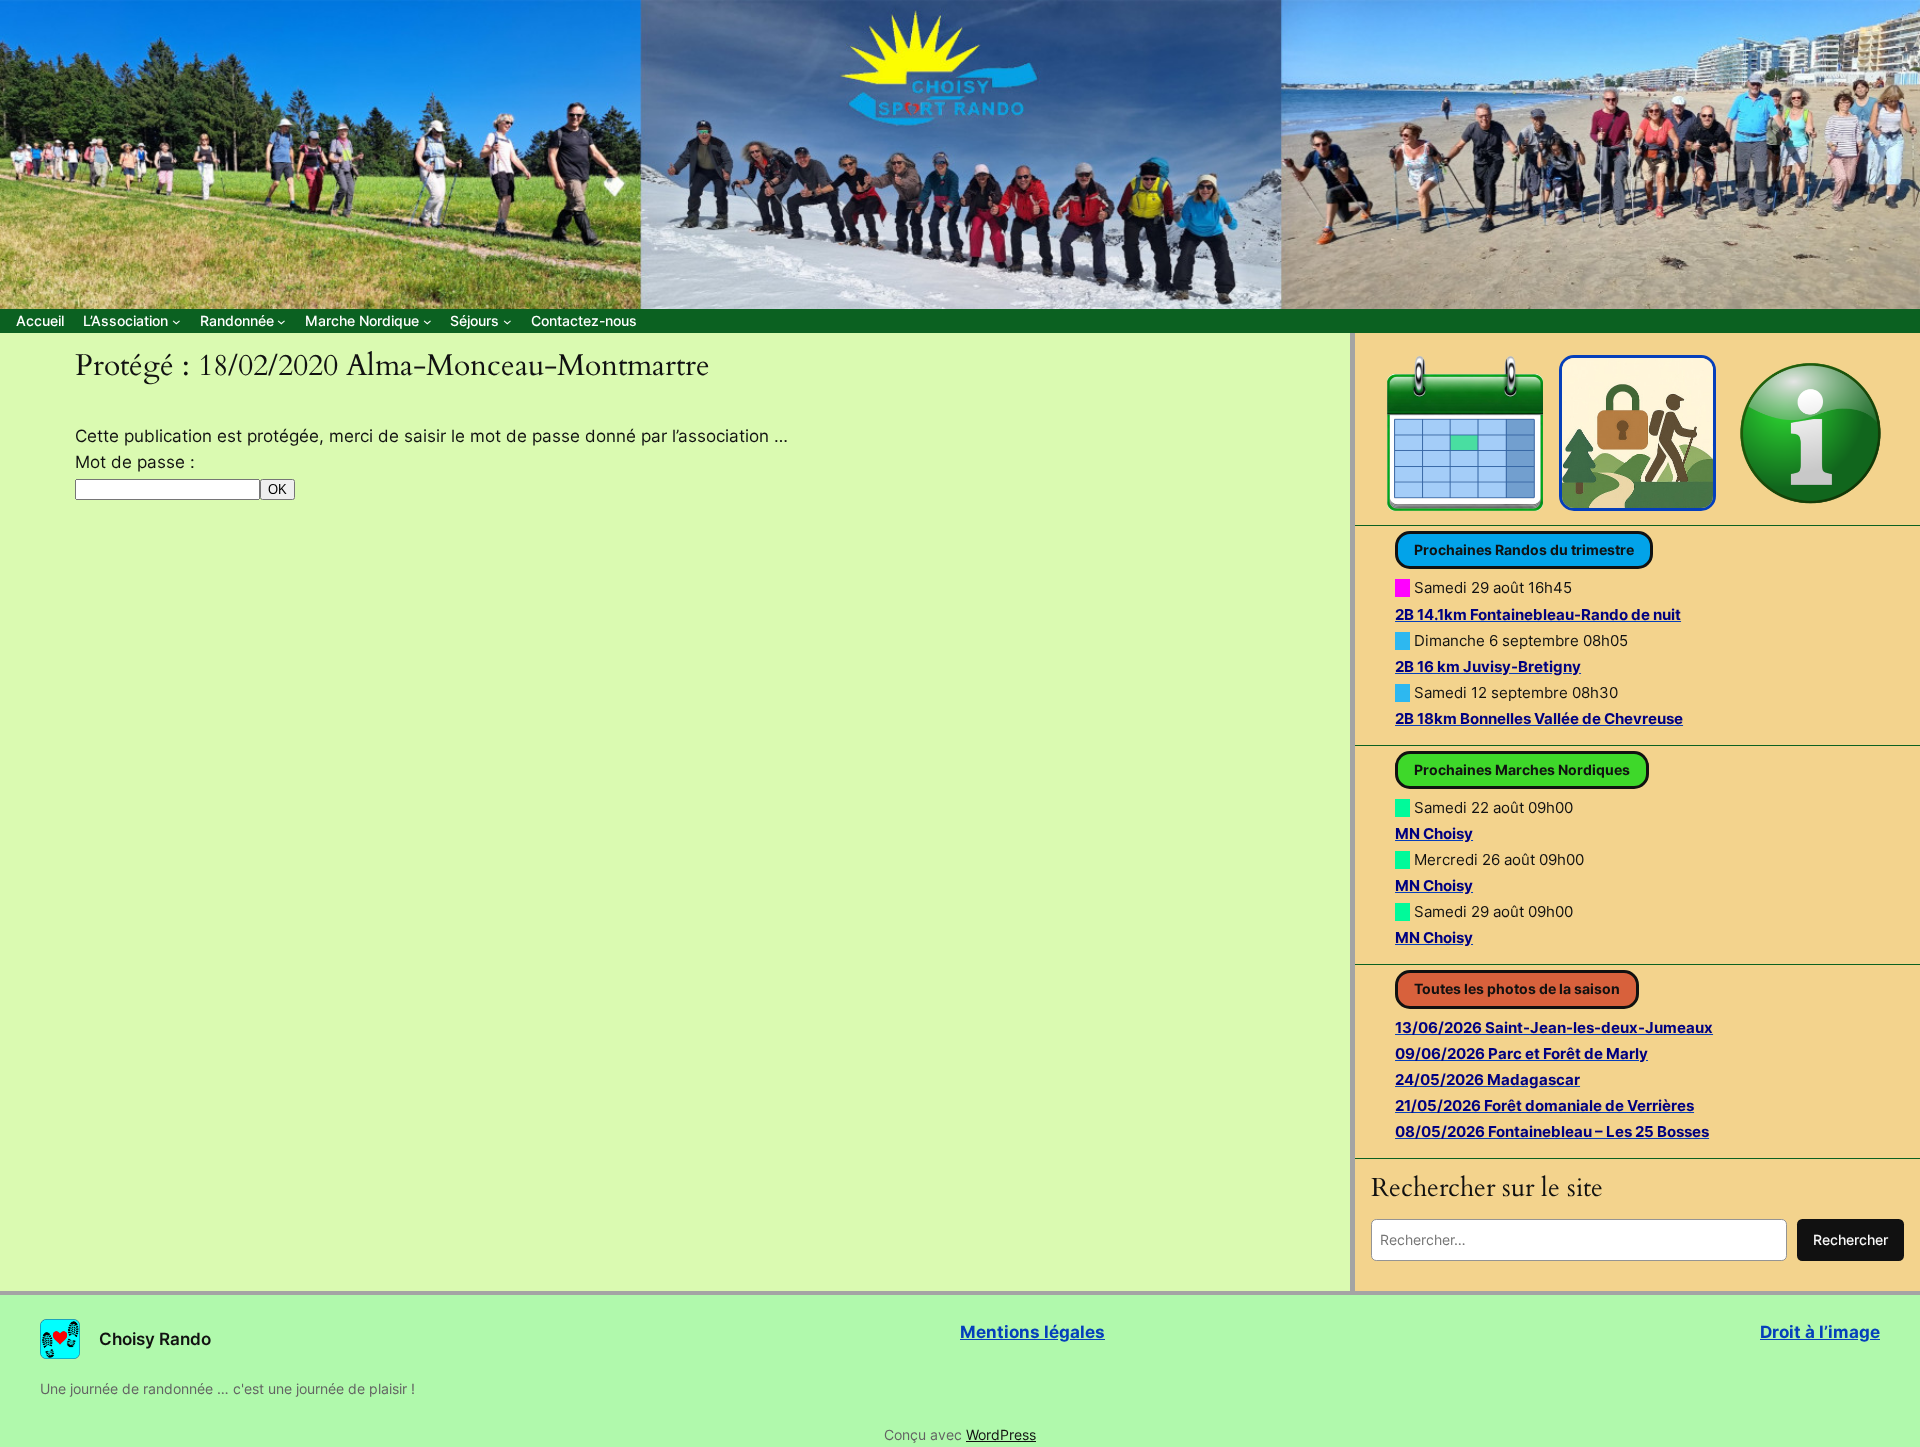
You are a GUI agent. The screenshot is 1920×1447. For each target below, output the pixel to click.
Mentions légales (1032, 1332)
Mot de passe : (135, 462)
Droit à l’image (1820, 1332)
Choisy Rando (155, 1339)
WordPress (1001, 1434)
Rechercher (1850, 1239)
